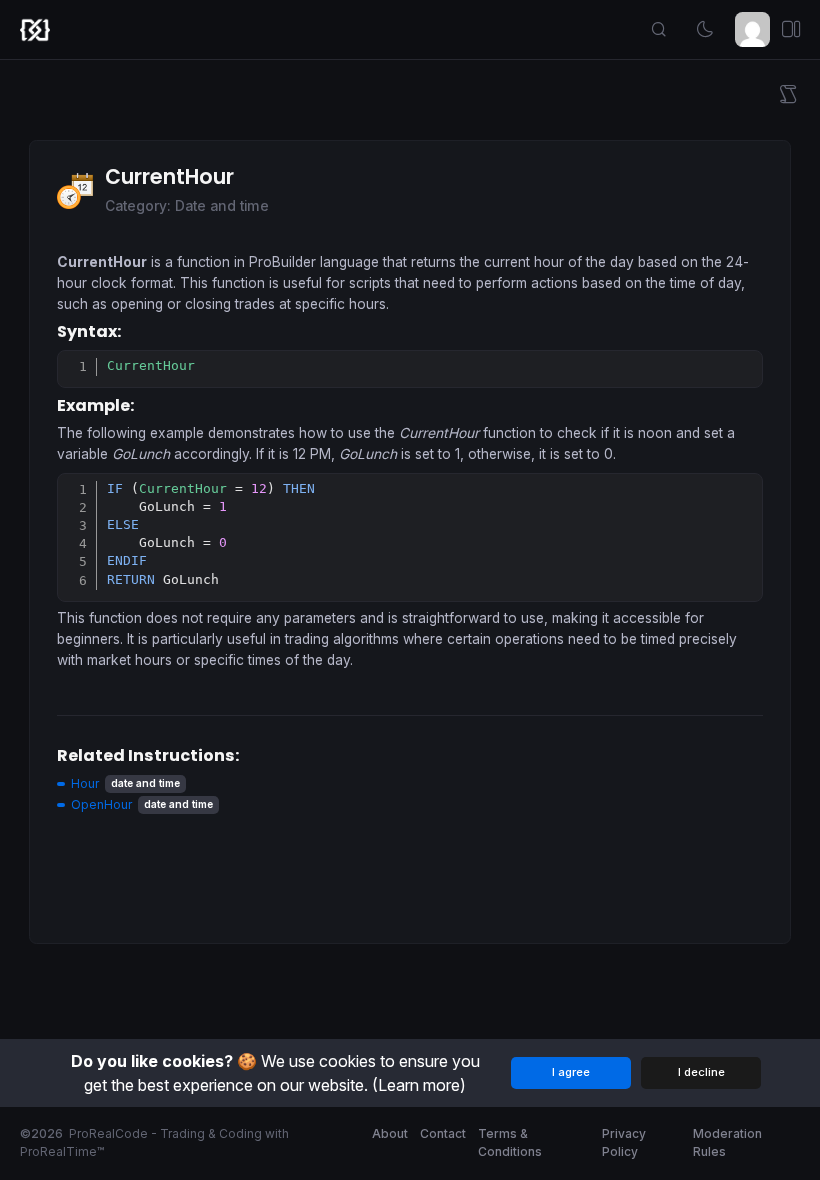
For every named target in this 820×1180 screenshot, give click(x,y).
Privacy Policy (624, 1142)
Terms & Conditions (510, 1142)
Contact (443, 1133)
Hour (85, 783)
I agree (571, 1072)
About (390, 1133)
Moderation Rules (727, 1142)
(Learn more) (419, 1085)
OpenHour (101, 804)
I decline (701, 1072)
